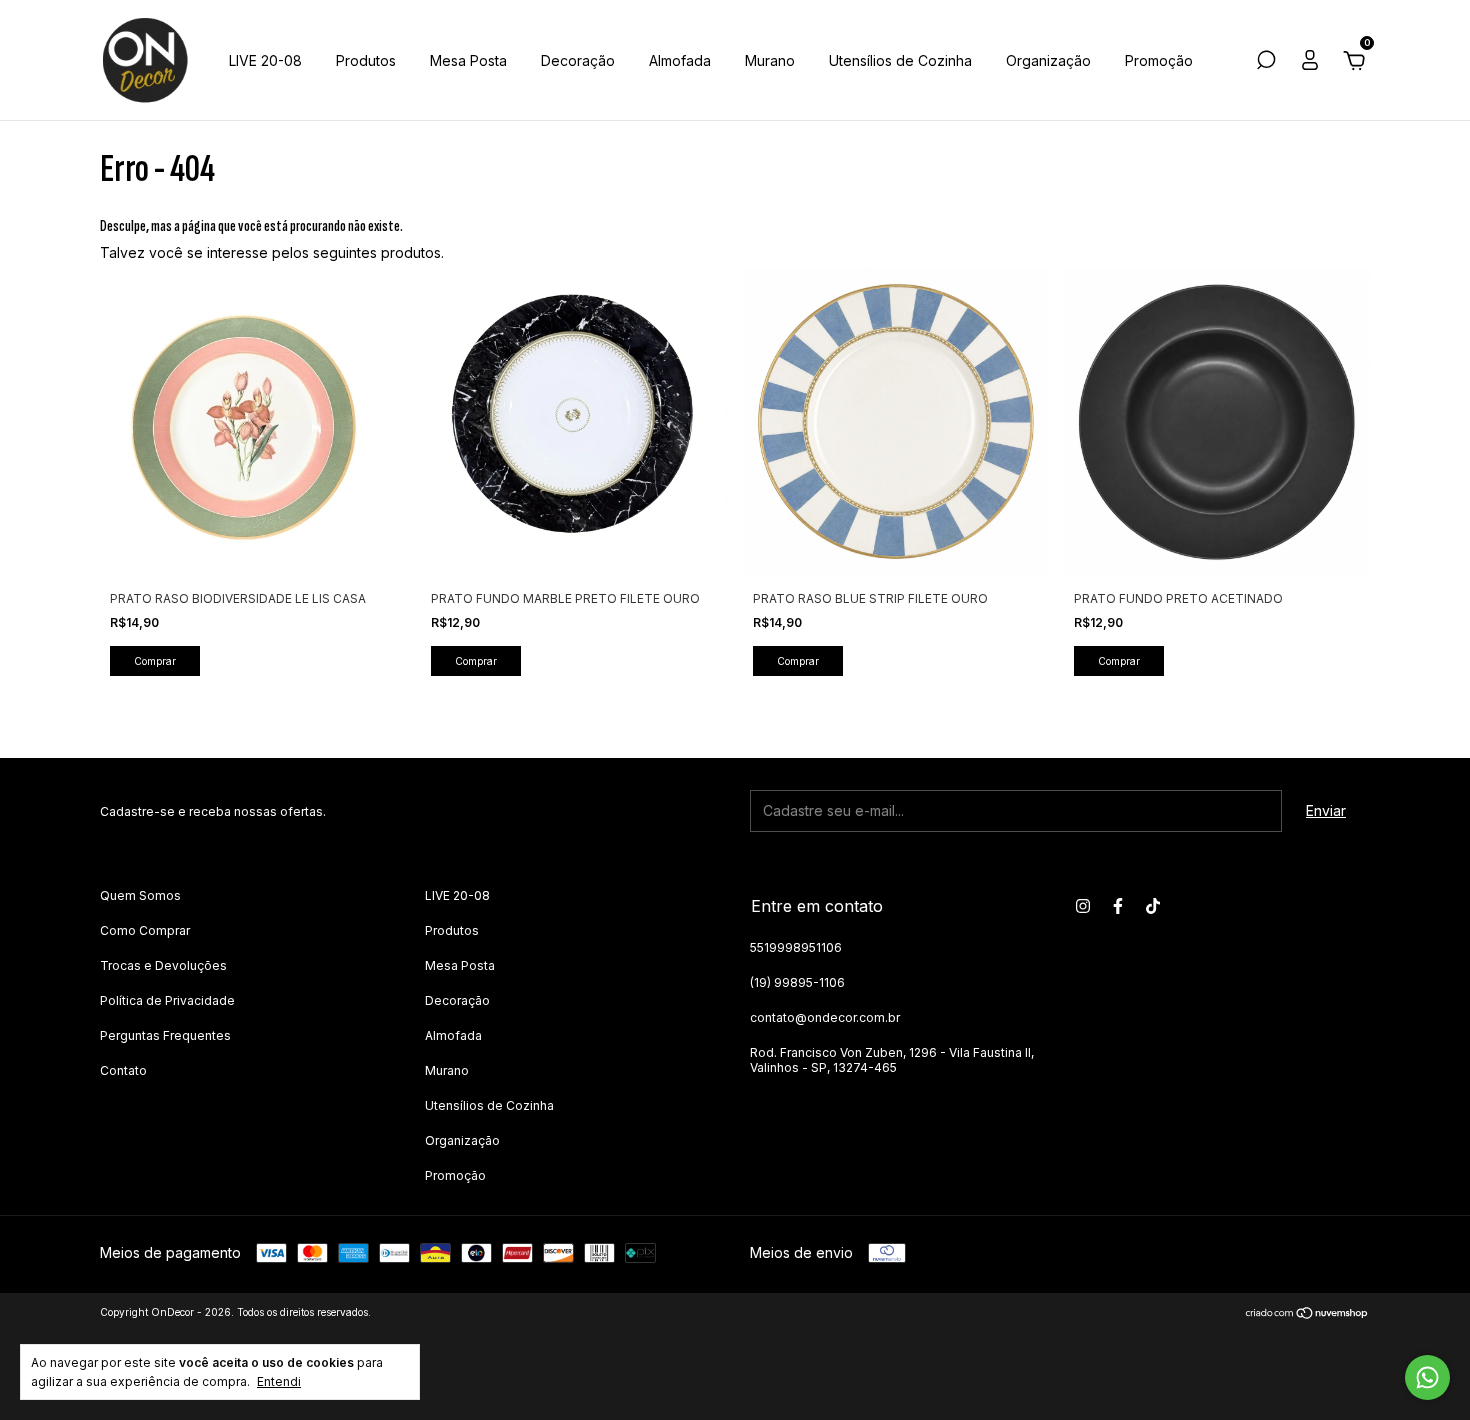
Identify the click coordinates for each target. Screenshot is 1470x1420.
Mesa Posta (468, 60)
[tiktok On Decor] (1153, 906)
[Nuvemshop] (1307, 1314)
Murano (770, 60)
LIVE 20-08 (265, 60)
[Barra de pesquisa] (1266, 62)
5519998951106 (796, 947)
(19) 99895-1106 (797, 982)
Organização (1048, 60)
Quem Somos (140, 895)
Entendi (279, 1381)
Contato (123, 1070)
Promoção (1159, 60)
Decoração (578, 60)
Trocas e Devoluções (163, 965)
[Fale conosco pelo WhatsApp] (1427, 1377)
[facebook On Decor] (1118, 906)
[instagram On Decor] (1083, 906)
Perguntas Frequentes (165, 1035)
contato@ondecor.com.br (825, 1017)
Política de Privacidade (167, 1000)
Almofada (680, 60)
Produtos (366, 60)
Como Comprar (145, 930)
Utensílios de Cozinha (900, 60)
